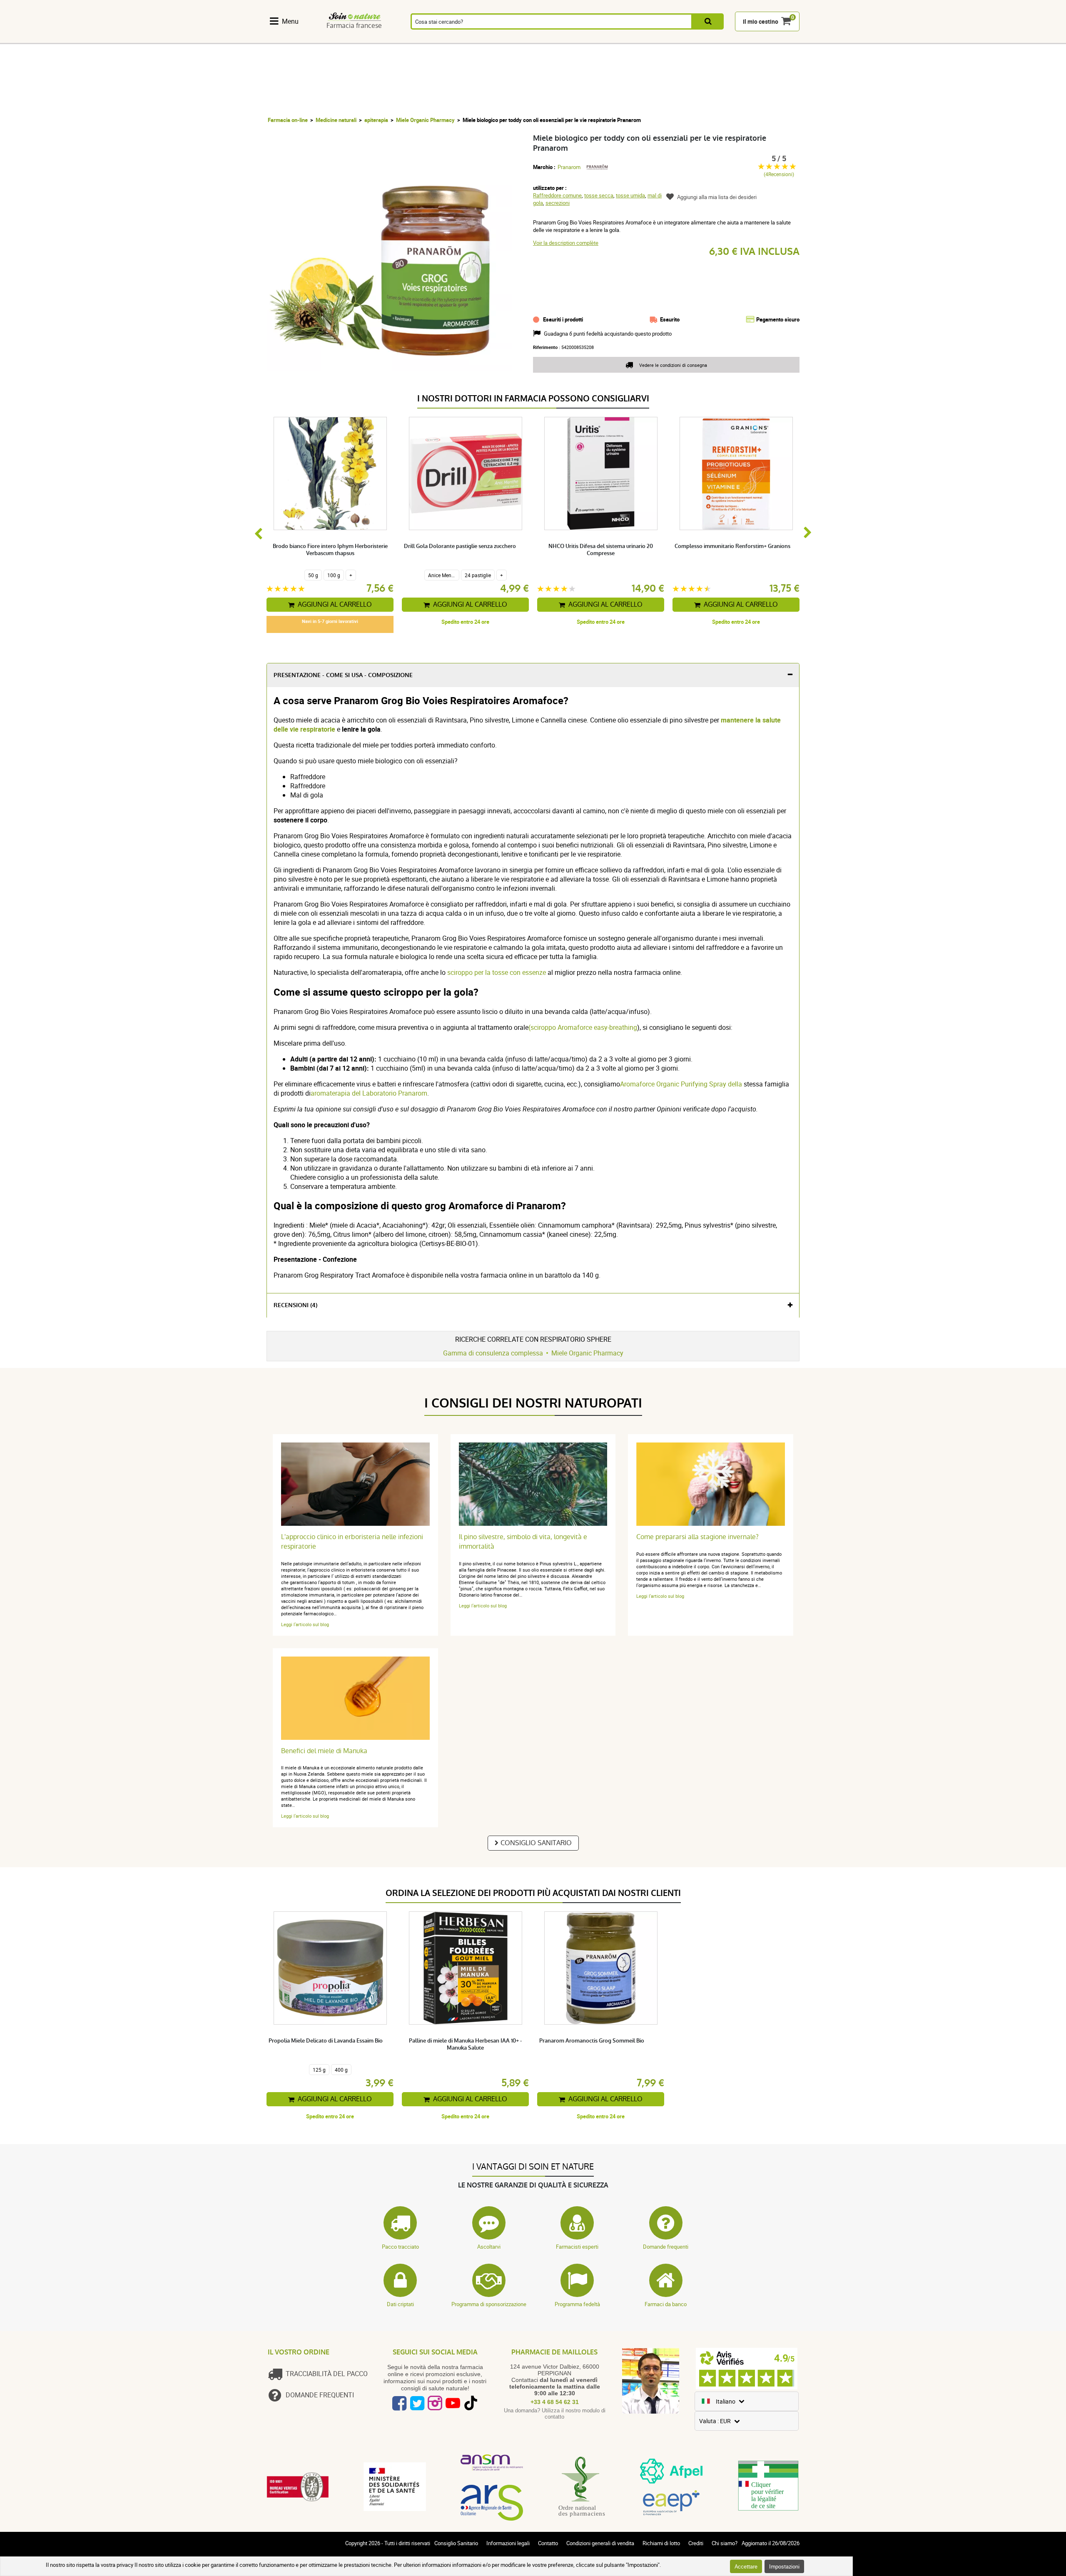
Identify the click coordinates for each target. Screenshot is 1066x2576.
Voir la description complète (566, 243)
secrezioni (558, 203)
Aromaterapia (421, 39)
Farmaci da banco (666, 2304)
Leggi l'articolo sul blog (305, 1624)
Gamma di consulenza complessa (493, 1353)
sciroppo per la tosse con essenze (497, 972)
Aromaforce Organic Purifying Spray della (681, 1084)
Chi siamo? (725, 2543)
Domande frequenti (666, 2247)
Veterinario (690, 39)
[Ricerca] (708, 21)
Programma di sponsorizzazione (489, 2304)
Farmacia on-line (288, 120)
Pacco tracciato (400, 2247)
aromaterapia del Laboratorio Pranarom (369, 1093)
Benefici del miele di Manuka (324, 1751)
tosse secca (599, 195)
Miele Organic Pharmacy (425, 120)
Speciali (778, 39)
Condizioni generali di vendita (600, 2543)
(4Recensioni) (779, 174)
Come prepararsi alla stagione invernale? (697, 1537)
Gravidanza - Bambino (646, 39)
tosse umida (630, 195)
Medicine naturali (336, 120)
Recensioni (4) (295, 1305)
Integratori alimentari (289, 39)
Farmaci (466, 39)
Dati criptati (400, 2304)
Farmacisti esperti (577, 2247)
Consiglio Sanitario (536, 1843)
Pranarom (569, 167)
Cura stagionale (555, 39)
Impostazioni (784, 2566)
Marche (734, 39)
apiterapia (376, 120)
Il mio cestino (761, 21)
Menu (290, 21)
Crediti (696, 2543)
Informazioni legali (508, 2543)
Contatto (548, 2543)
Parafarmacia (511, 39)
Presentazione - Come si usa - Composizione (343, 675)
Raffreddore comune (557, 195)
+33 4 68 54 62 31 (555, 2402)
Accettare (746, 2566)
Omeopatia (377, 39)
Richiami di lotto (661, 2543)
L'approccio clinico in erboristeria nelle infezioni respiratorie (352, 1542)
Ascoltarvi (489, 2247)
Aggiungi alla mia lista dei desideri (717, 197)
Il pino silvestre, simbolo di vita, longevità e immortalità (523, 1542)
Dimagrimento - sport (600, 39)
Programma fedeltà (577, 2304)
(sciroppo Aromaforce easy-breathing (583, 1027)
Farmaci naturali (333, 39)
